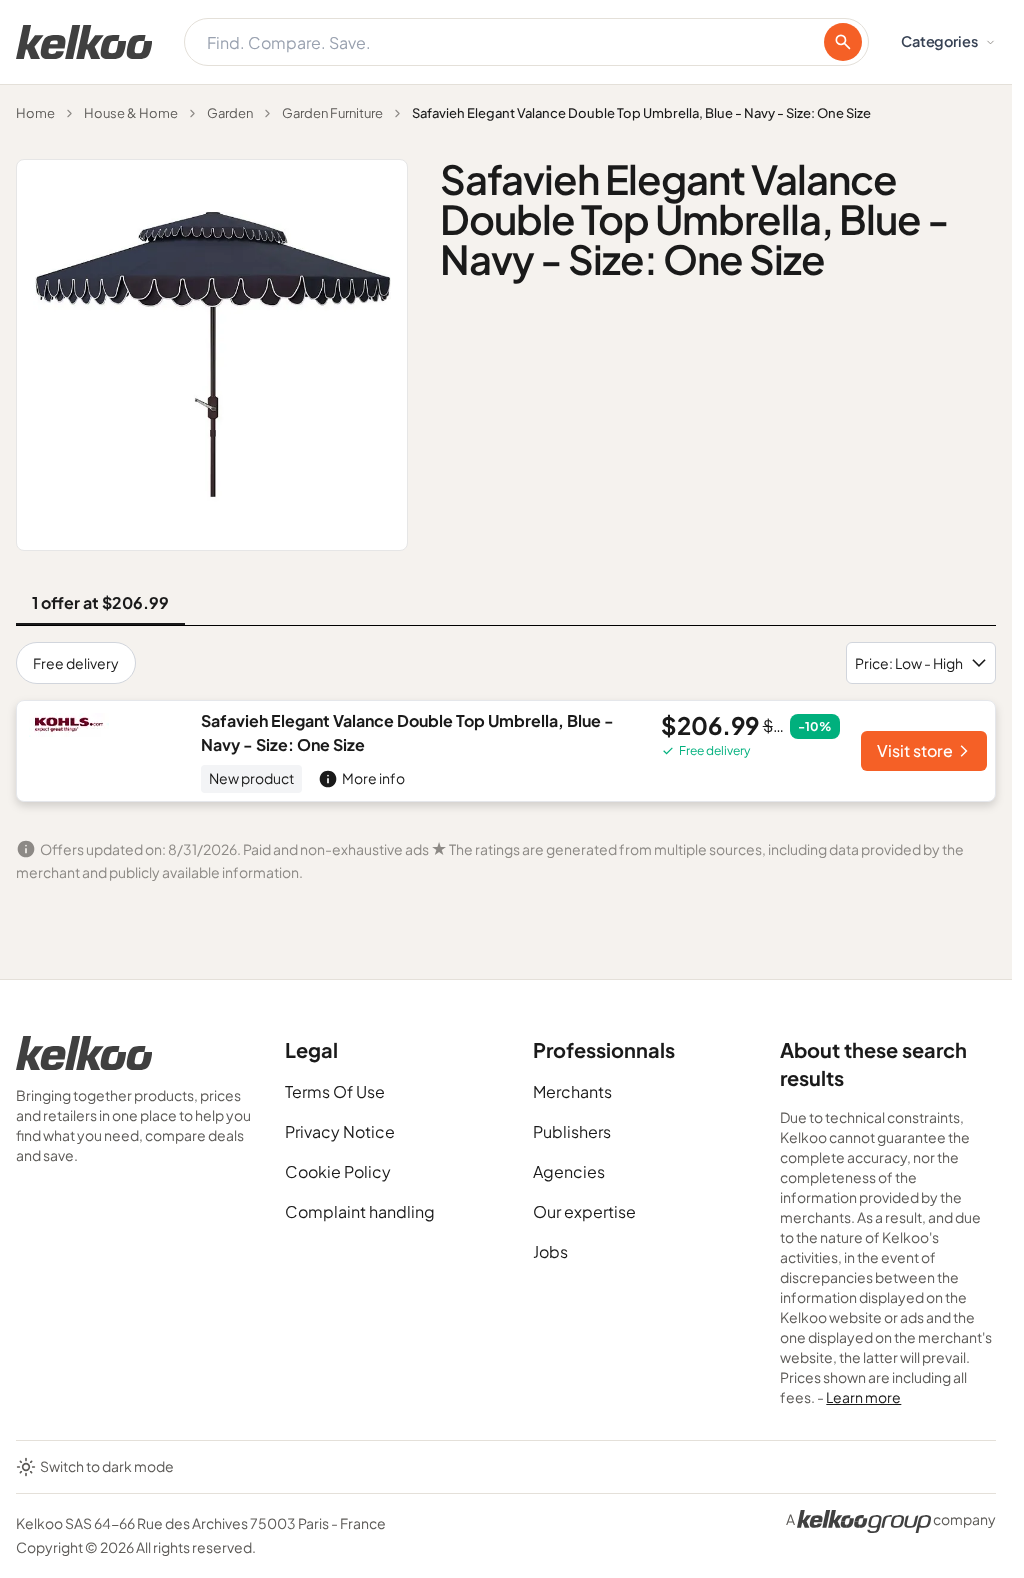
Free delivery (76, 663)
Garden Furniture (332, 113)
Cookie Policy (338, 1171)
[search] (843, 42)
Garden (230, 113)
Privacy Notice (340, 1131)
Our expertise (584, 1211)
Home (35, 113)
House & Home (131, 113)
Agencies (569, 1171)
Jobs (550, 1251)
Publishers (572, 1131)
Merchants (572, 1091)
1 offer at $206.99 (100, 602)
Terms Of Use (335, 1091)
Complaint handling (360, 1211)
